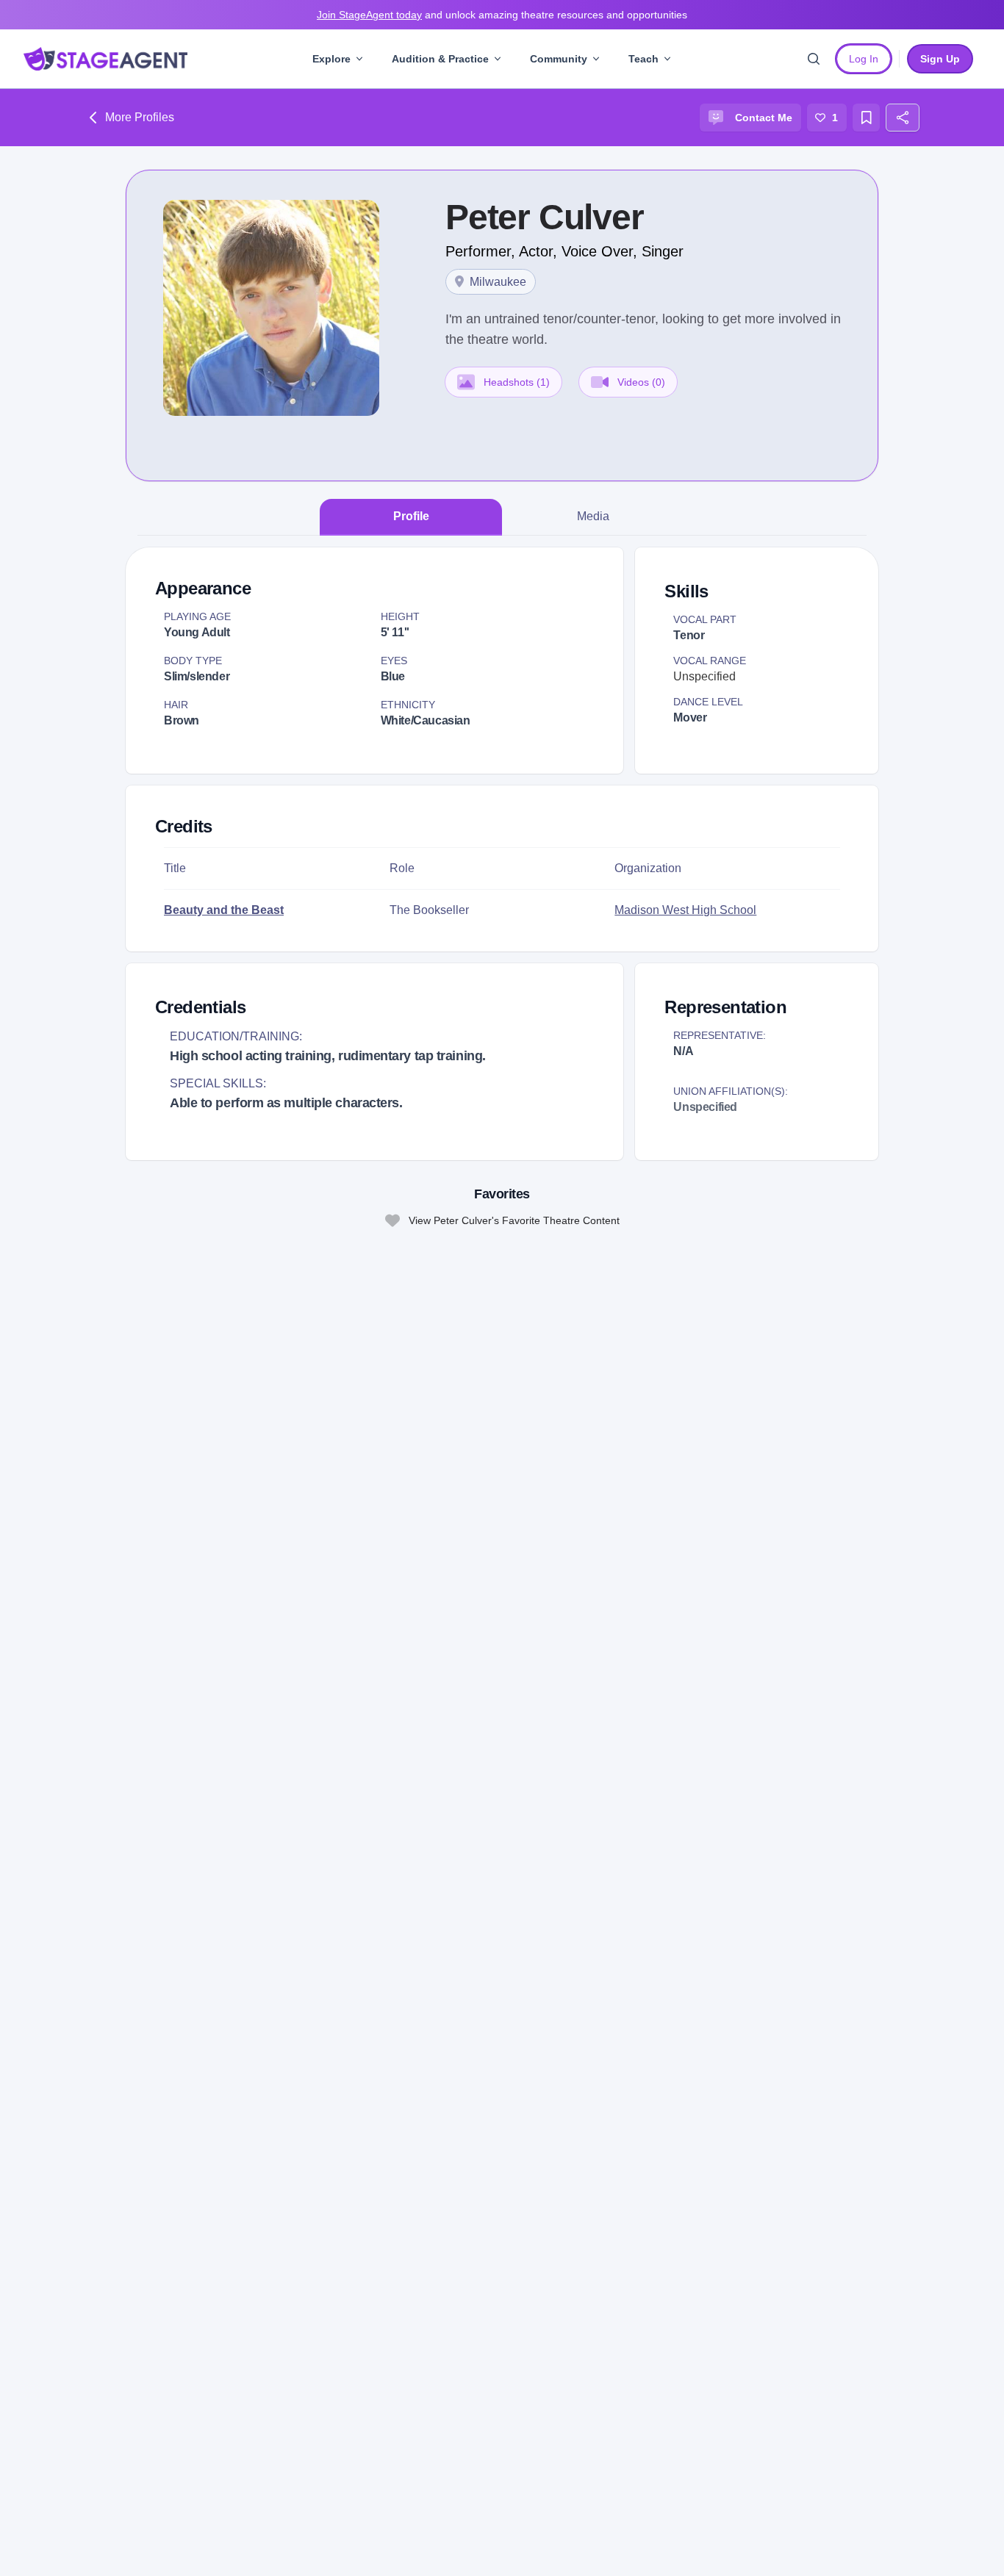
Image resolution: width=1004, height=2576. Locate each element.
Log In (864, 59)
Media (593, 516)
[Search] (814, 59)
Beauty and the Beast (224, 910)
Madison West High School (685, 910)
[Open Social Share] (903, 118)
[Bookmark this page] (867, 118)
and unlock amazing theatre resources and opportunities (502, 15)
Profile (411, 516)
